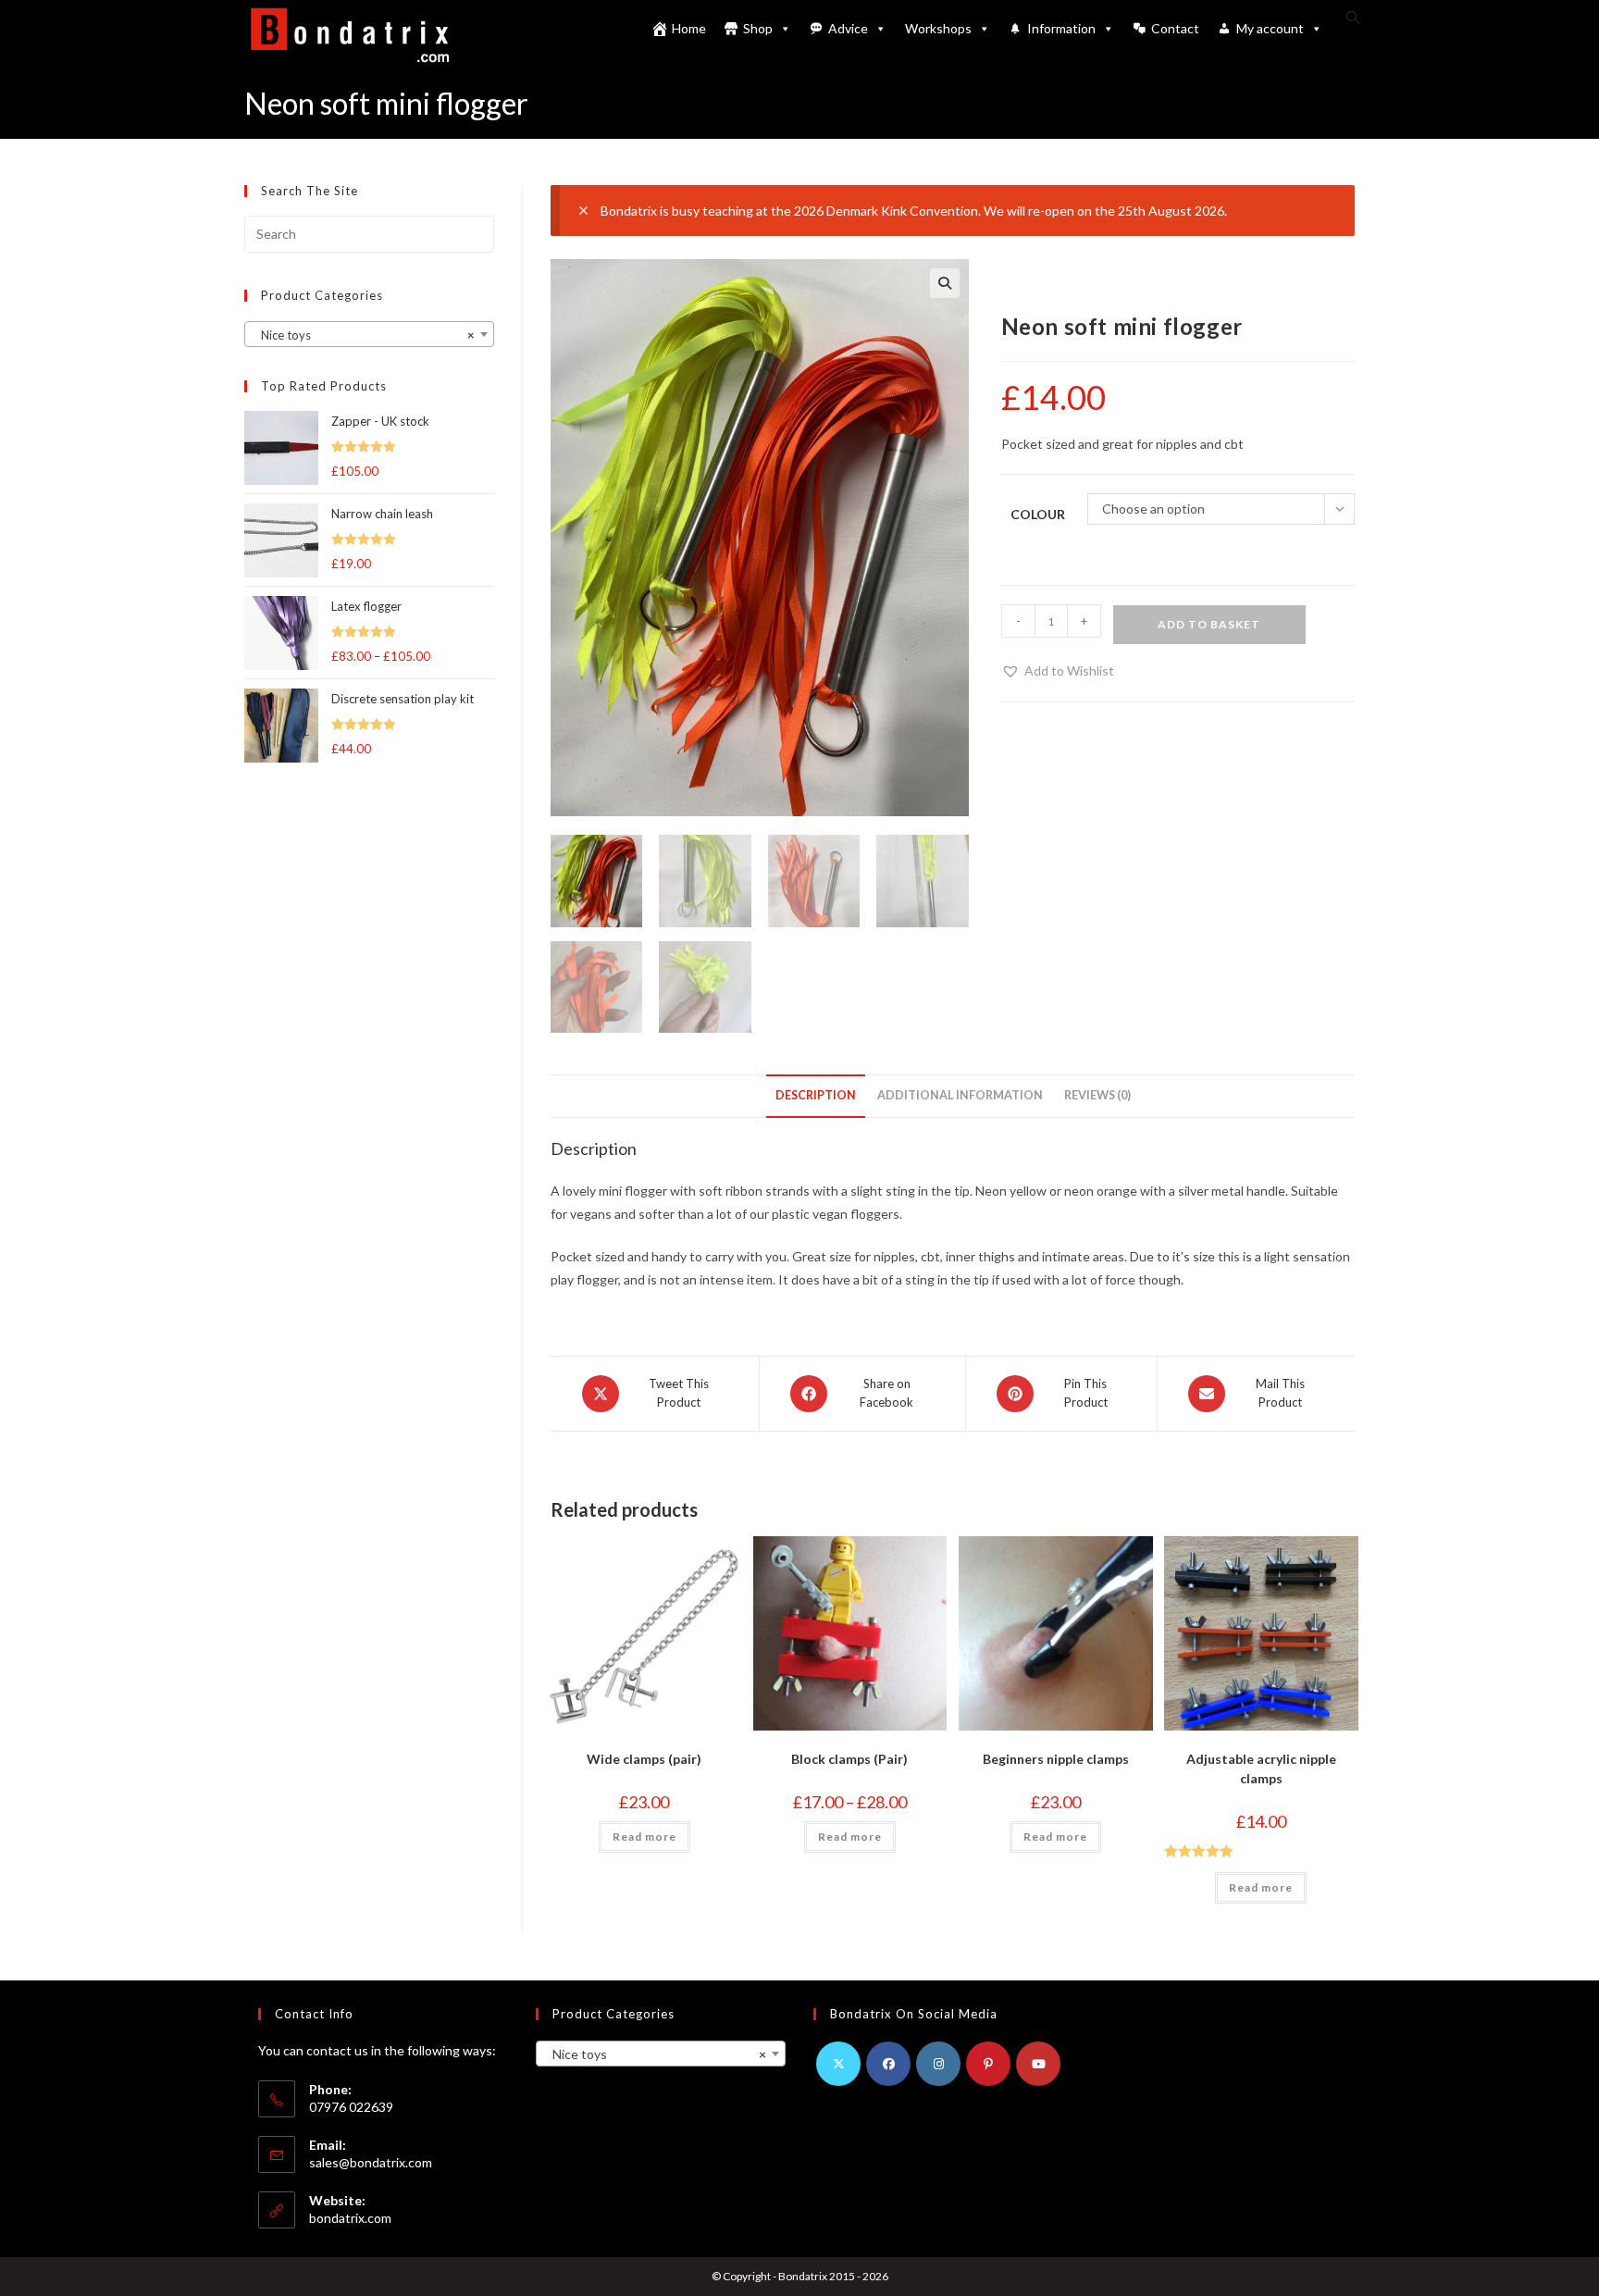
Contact (1175, 28)
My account (1270, 28)
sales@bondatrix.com (371, 2162)
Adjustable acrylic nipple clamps (1261, 1769)
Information (1061, 28)
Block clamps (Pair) (849, 1759)
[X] (838, 2064)
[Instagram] (938, 2064)
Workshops (938, 28)
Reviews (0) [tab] (1097, 1095)
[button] (945, 283)
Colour (1038, 514)
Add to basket (1209, 624)
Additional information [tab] (960, 1095)
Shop (758, 28)
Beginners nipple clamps (1056, 1759)
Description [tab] (816, 1095)
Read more (645, 1837)
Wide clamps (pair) (644, 1759)
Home (689, 28)
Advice (848, 28)
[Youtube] (1038, 2064)
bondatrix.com (350, 2218)
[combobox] (369, 334)
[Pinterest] (988, 2064)
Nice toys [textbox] (364, 335)
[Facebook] (888, 2064)
